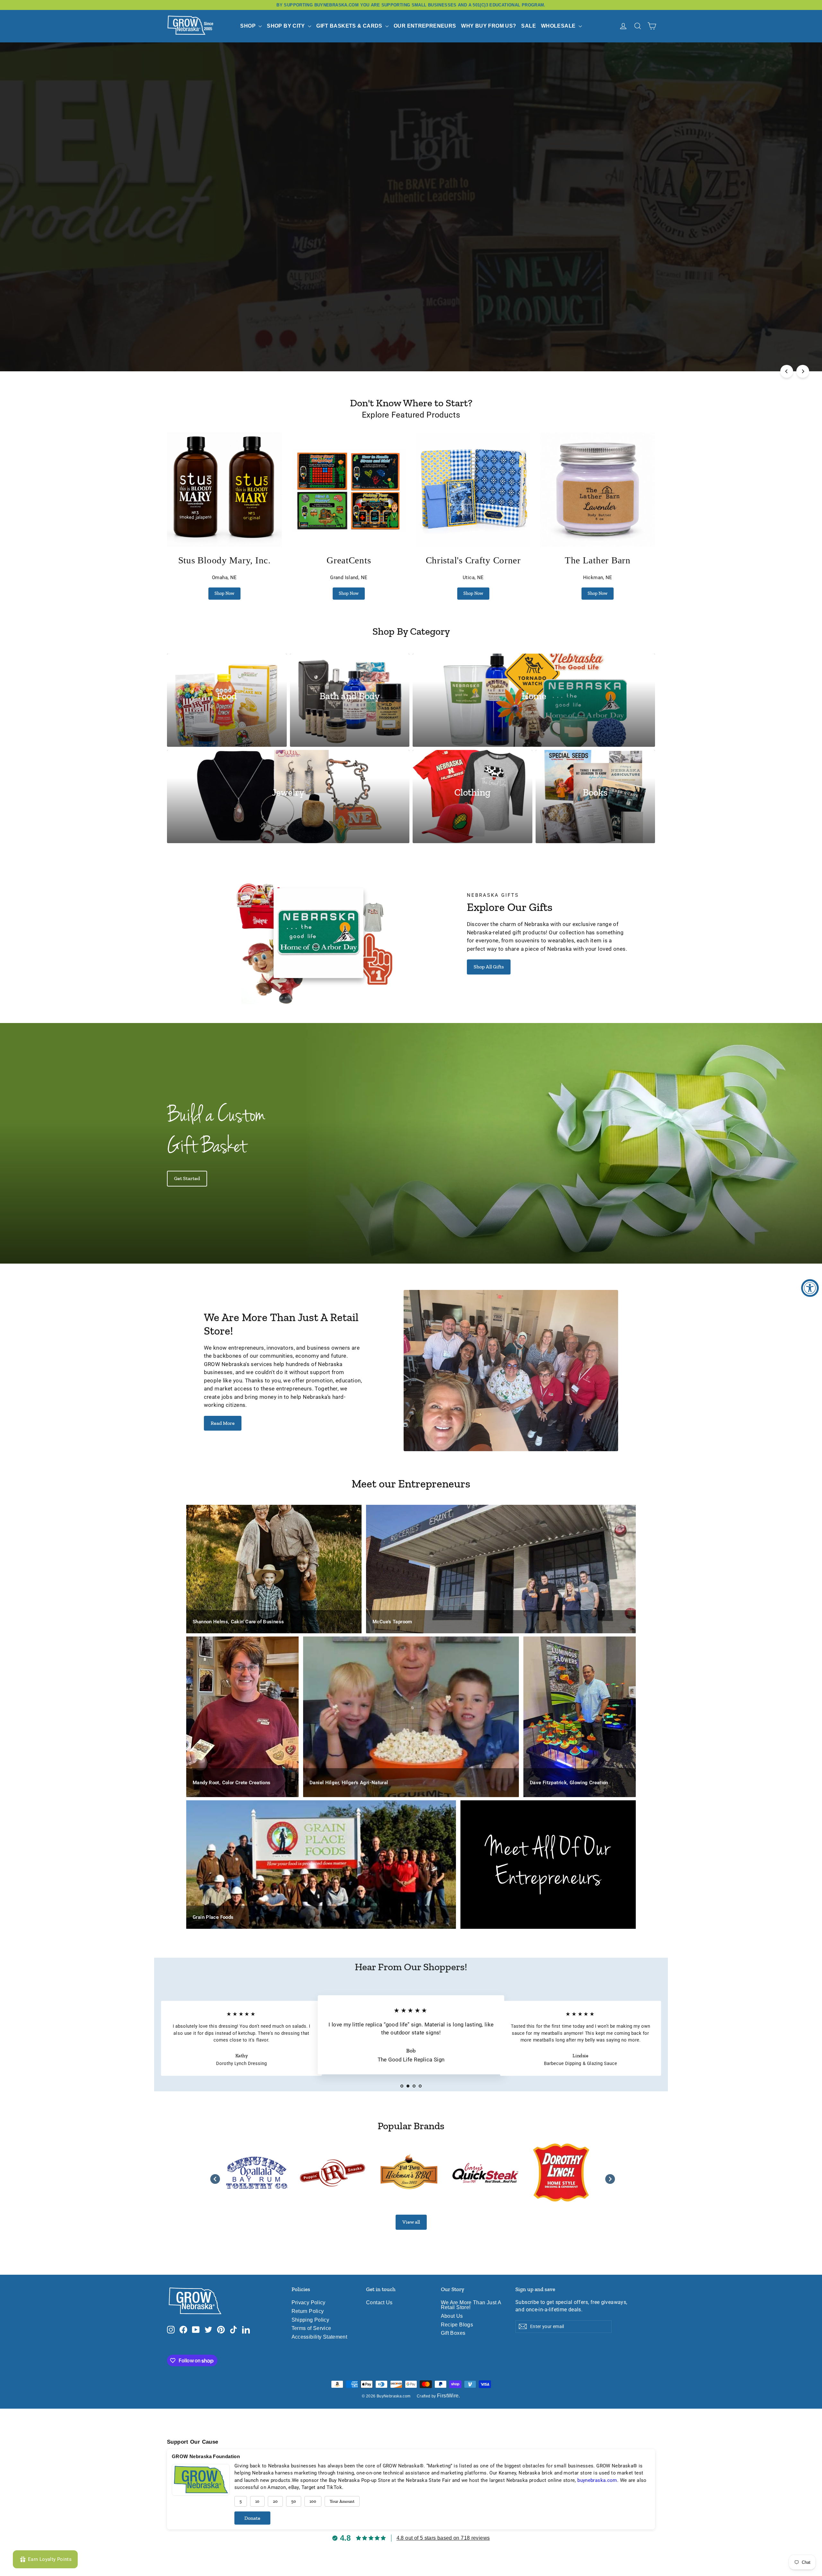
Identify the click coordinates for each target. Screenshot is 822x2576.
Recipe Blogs (457, 2325)
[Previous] (787, 371)
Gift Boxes (453, 2333)
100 (313, 2501)
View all (411, 2222)
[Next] (803, 371)
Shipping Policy (310, 2320)
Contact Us (379, 2303)
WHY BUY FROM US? (489, 26)
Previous (214, 2177)
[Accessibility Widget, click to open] (810, 1288)
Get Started (187, 1178)
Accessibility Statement (319, 2337)
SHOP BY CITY (287, 26)
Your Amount (342, 2501)
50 (294, 2501)
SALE (529, 26)
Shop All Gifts (489, 967)
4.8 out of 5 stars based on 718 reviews (443, 2538)
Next (608, 2177)
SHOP (249, 26)
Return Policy (308, 2311)
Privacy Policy (309, 2303)
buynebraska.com (597, 2480)
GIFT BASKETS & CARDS (350, 26)
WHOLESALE (559, 26)
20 (275, 2501)
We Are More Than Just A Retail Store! (471, 2305)
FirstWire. (449, 2396)
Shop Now (224, 593)
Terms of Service (311, 2328)
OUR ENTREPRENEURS (425, 26)
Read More (223, 1423)
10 (257, 2501)
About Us (452, 2316)
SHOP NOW (411, 344)
